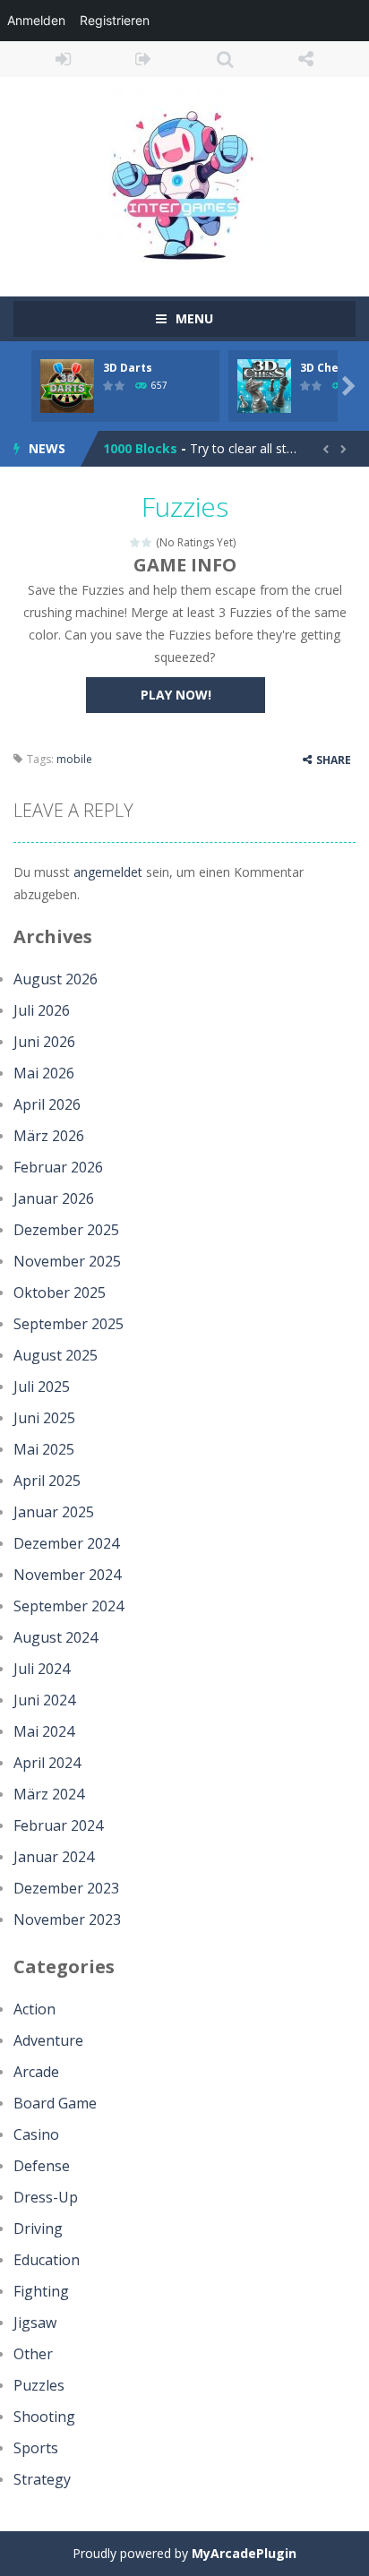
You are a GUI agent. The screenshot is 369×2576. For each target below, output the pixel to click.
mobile (74, 759)
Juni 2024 (44, 1700)
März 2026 (49, 1136)
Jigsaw (35, 2323)
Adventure (48, 2040)
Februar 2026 (58, 1167)
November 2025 (67, 1261)
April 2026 (47, 1104)
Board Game (55, 2103)
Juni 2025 (44, 1418)
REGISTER (145, 59)
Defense (42, 2166)
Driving (38, 2228)
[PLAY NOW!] (67, 385)
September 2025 (69, 1324)
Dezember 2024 (66, 1543)
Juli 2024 (42, 1669)
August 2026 (56, 979)
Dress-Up (46, 2197)
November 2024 (67, 1575)
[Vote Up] (147, 542)
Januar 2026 (54, 1198)
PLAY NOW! (176, 695)
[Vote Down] (136, 542)
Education (47, 2260)
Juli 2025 (42, 1387)
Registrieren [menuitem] (115, 20)
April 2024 (47, 1763)
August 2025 (56, 1355)
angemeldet (108, 872)
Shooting (44, 2417)
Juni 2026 (44, 1042)
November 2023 (67, 1919)
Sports (36, 2448)
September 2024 (69, 1606)
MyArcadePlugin (244, 2553)
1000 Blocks (140, 448)
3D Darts (128, 368)
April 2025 (47, 1481)
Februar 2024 (58, 1825)
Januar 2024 (54, 1857)
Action (34, 2009)
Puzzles (39, 2385)
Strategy (42, 2479)
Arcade (36, 2072)
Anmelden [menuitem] (36, 20)
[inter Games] (184, 179)
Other (33, 2354)
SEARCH (225, 59)
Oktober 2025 (60, 1292)
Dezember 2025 (66, 1230)
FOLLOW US (307, 59)
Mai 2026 (44, 1073)
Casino (36, 2134)
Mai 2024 (44, 1731)
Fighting (41, 2291)
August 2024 (56, 1637)
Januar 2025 (54, 1512)
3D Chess (326, 368)
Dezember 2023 (66, 1888)
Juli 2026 (42, 1010)
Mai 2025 (44, 1449)
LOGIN (63, 59)
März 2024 (49, 1794)
